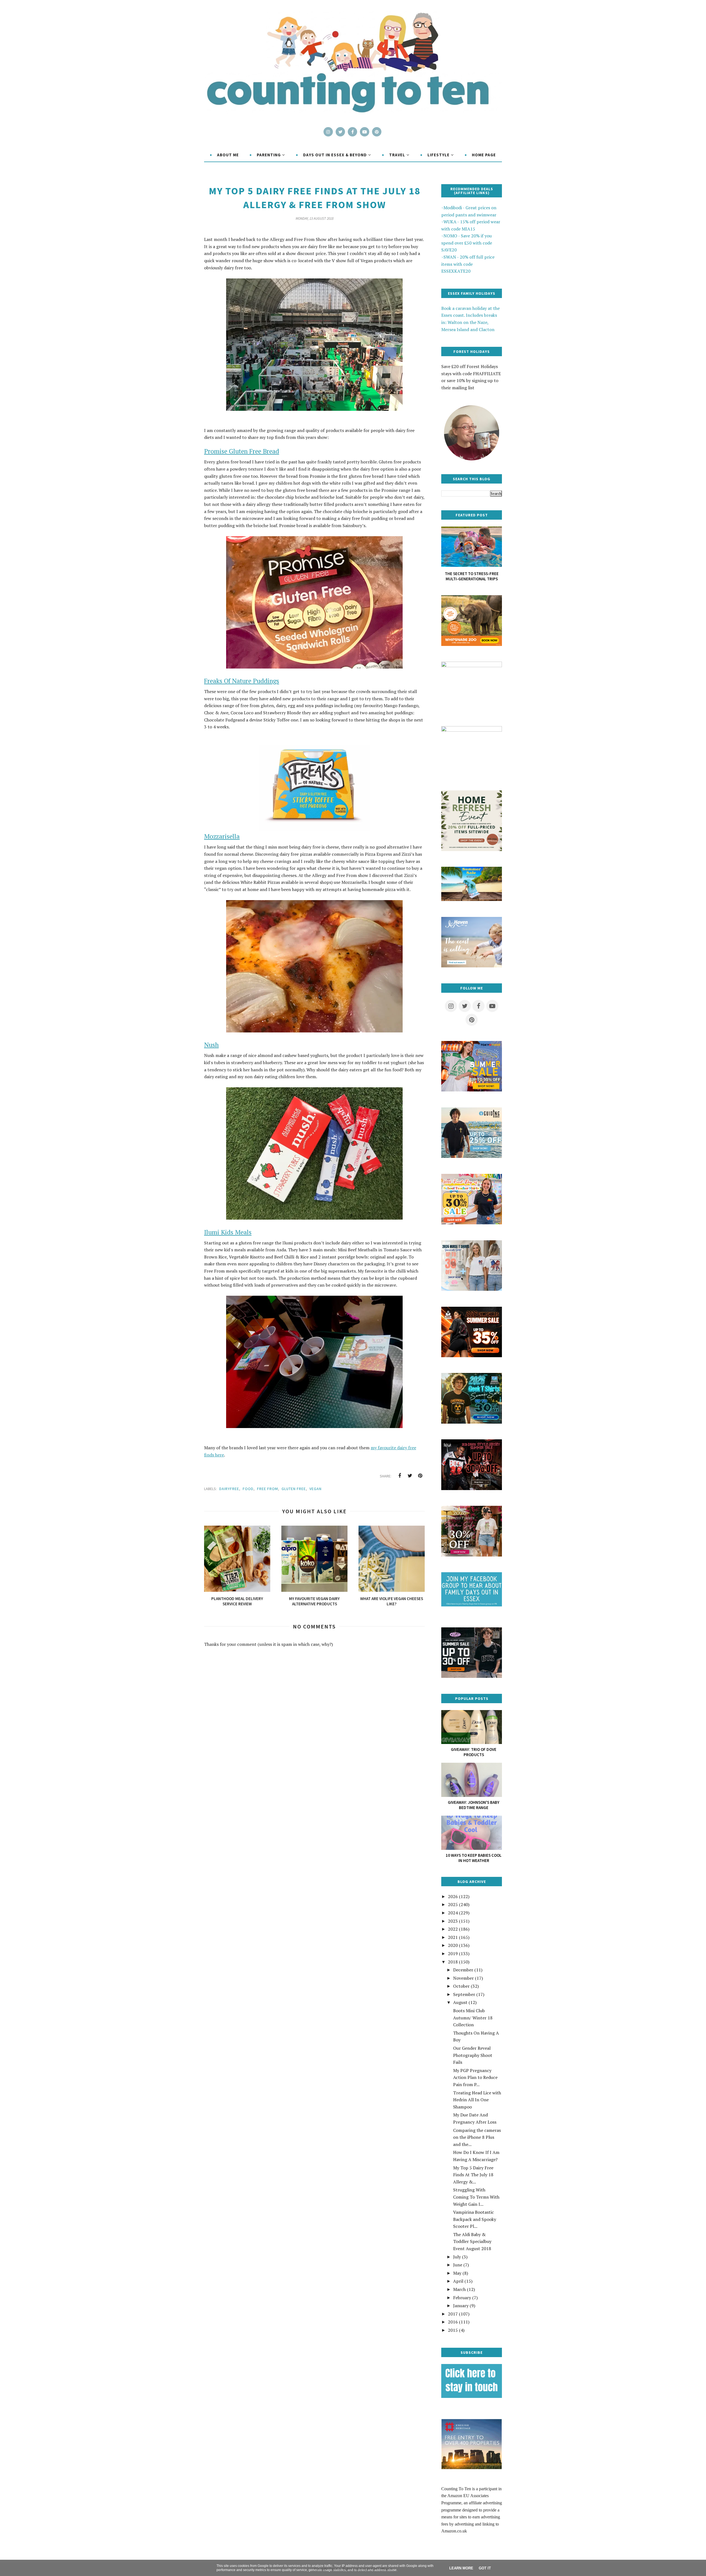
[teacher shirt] (472, 1223)
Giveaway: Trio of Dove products (474, 1752)
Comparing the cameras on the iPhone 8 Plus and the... (477, 2137)
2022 (453, 1929)
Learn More (461, 2568)
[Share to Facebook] (400, 1476)
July (457, 2257)
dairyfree (229, 1489)
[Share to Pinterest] (420, 1476)
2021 (453, 1937)
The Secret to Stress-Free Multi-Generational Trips (472, 576)
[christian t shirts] (472, 1156)
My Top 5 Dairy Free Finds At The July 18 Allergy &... (473, 2175)
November (463, 1978)
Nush (211, 1045)
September (464, 1994)
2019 (453, 1954)
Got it (485, 2568)
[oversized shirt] (472, 1555)
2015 (453, 2330)
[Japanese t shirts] (472, 1090)
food (248, 1489)
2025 (453, 1904)
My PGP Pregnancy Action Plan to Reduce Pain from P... (475, 2077)
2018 (453, 1962)
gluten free (294, 1489)
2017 (453, 2314)
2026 (453, 1896)
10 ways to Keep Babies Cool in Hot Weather (474, 1858)
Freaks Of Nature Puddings (242, 681)
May (457, 2273)
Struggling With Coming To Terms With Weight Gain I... (476, 2197)
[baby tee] (472, 1676)
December (463, 1970)
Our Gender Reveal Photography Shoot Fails (473, 2055)
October (461, 1986)
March (459, 2289)
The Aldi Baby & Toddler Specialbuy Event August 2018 (472, 2241)
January (461, 2306)
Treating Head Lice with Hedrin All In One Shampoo (477, 2100)
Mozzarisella (222, 836)
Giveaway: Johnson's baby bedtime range (474, 1805)
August (460, 2002)
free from (268, 1489)
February (462, 2298)
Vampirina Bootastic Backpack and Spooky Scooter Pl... (475, 2219)
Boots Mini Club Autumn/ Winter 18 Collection (473, 2018)
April (458, 2281)
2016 (453, 2322)
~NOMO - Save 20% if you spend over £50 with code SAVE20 (467, 243)
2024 (453, 1913)
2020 (453, 1945)
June (458, 2265)
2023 (453, 1921)
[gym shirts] (472, 1356)
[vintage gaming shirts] (472, 1488)
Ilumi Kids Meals (228, 1232)
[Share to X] (410, 1476)
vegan (315, 1489)
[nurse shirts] (472, 1289)
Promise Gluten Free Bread (242, 451)
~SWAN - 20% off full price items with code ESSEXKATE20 (468, 264)
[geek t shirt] (472, 1422)
